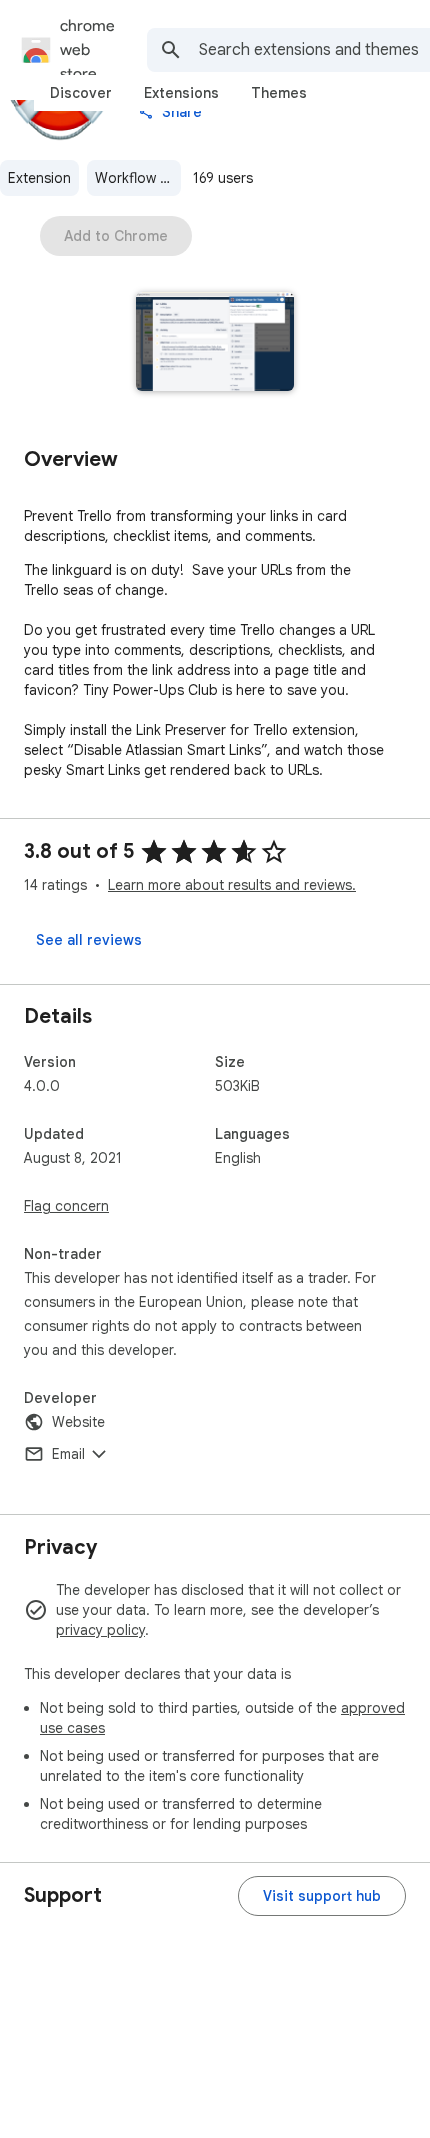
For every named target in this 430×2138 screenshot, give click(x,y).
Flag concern (66, 1206)
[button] (215, 343)
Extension (39, 178)
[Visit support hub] (322, 1896)
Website (78, 1422)
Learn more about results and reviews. (232, 885)
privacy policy (100, 1630)
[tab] (81, 93)
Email (68, 1454)
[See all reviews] (89, 940)
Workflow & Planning (138, 178)
